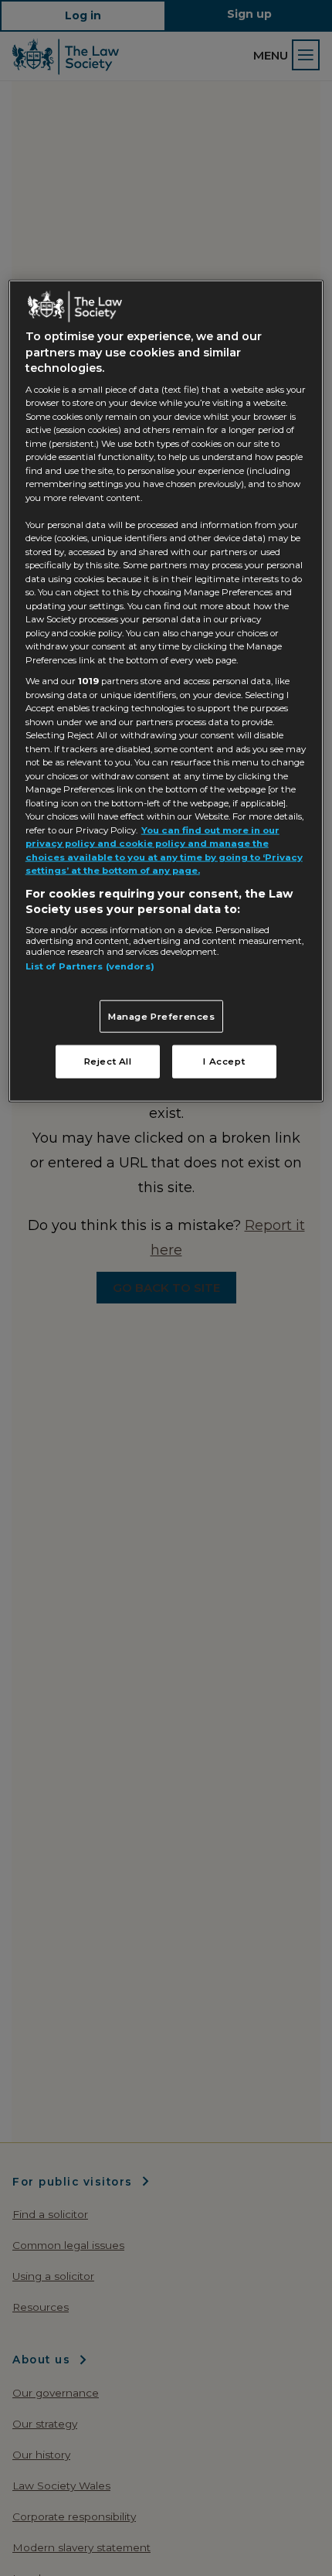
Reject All (108, 1061)
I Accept (224, 1061)
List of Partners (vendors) (90, 966)
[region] (166, 690)
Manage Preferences (162, 1016)
